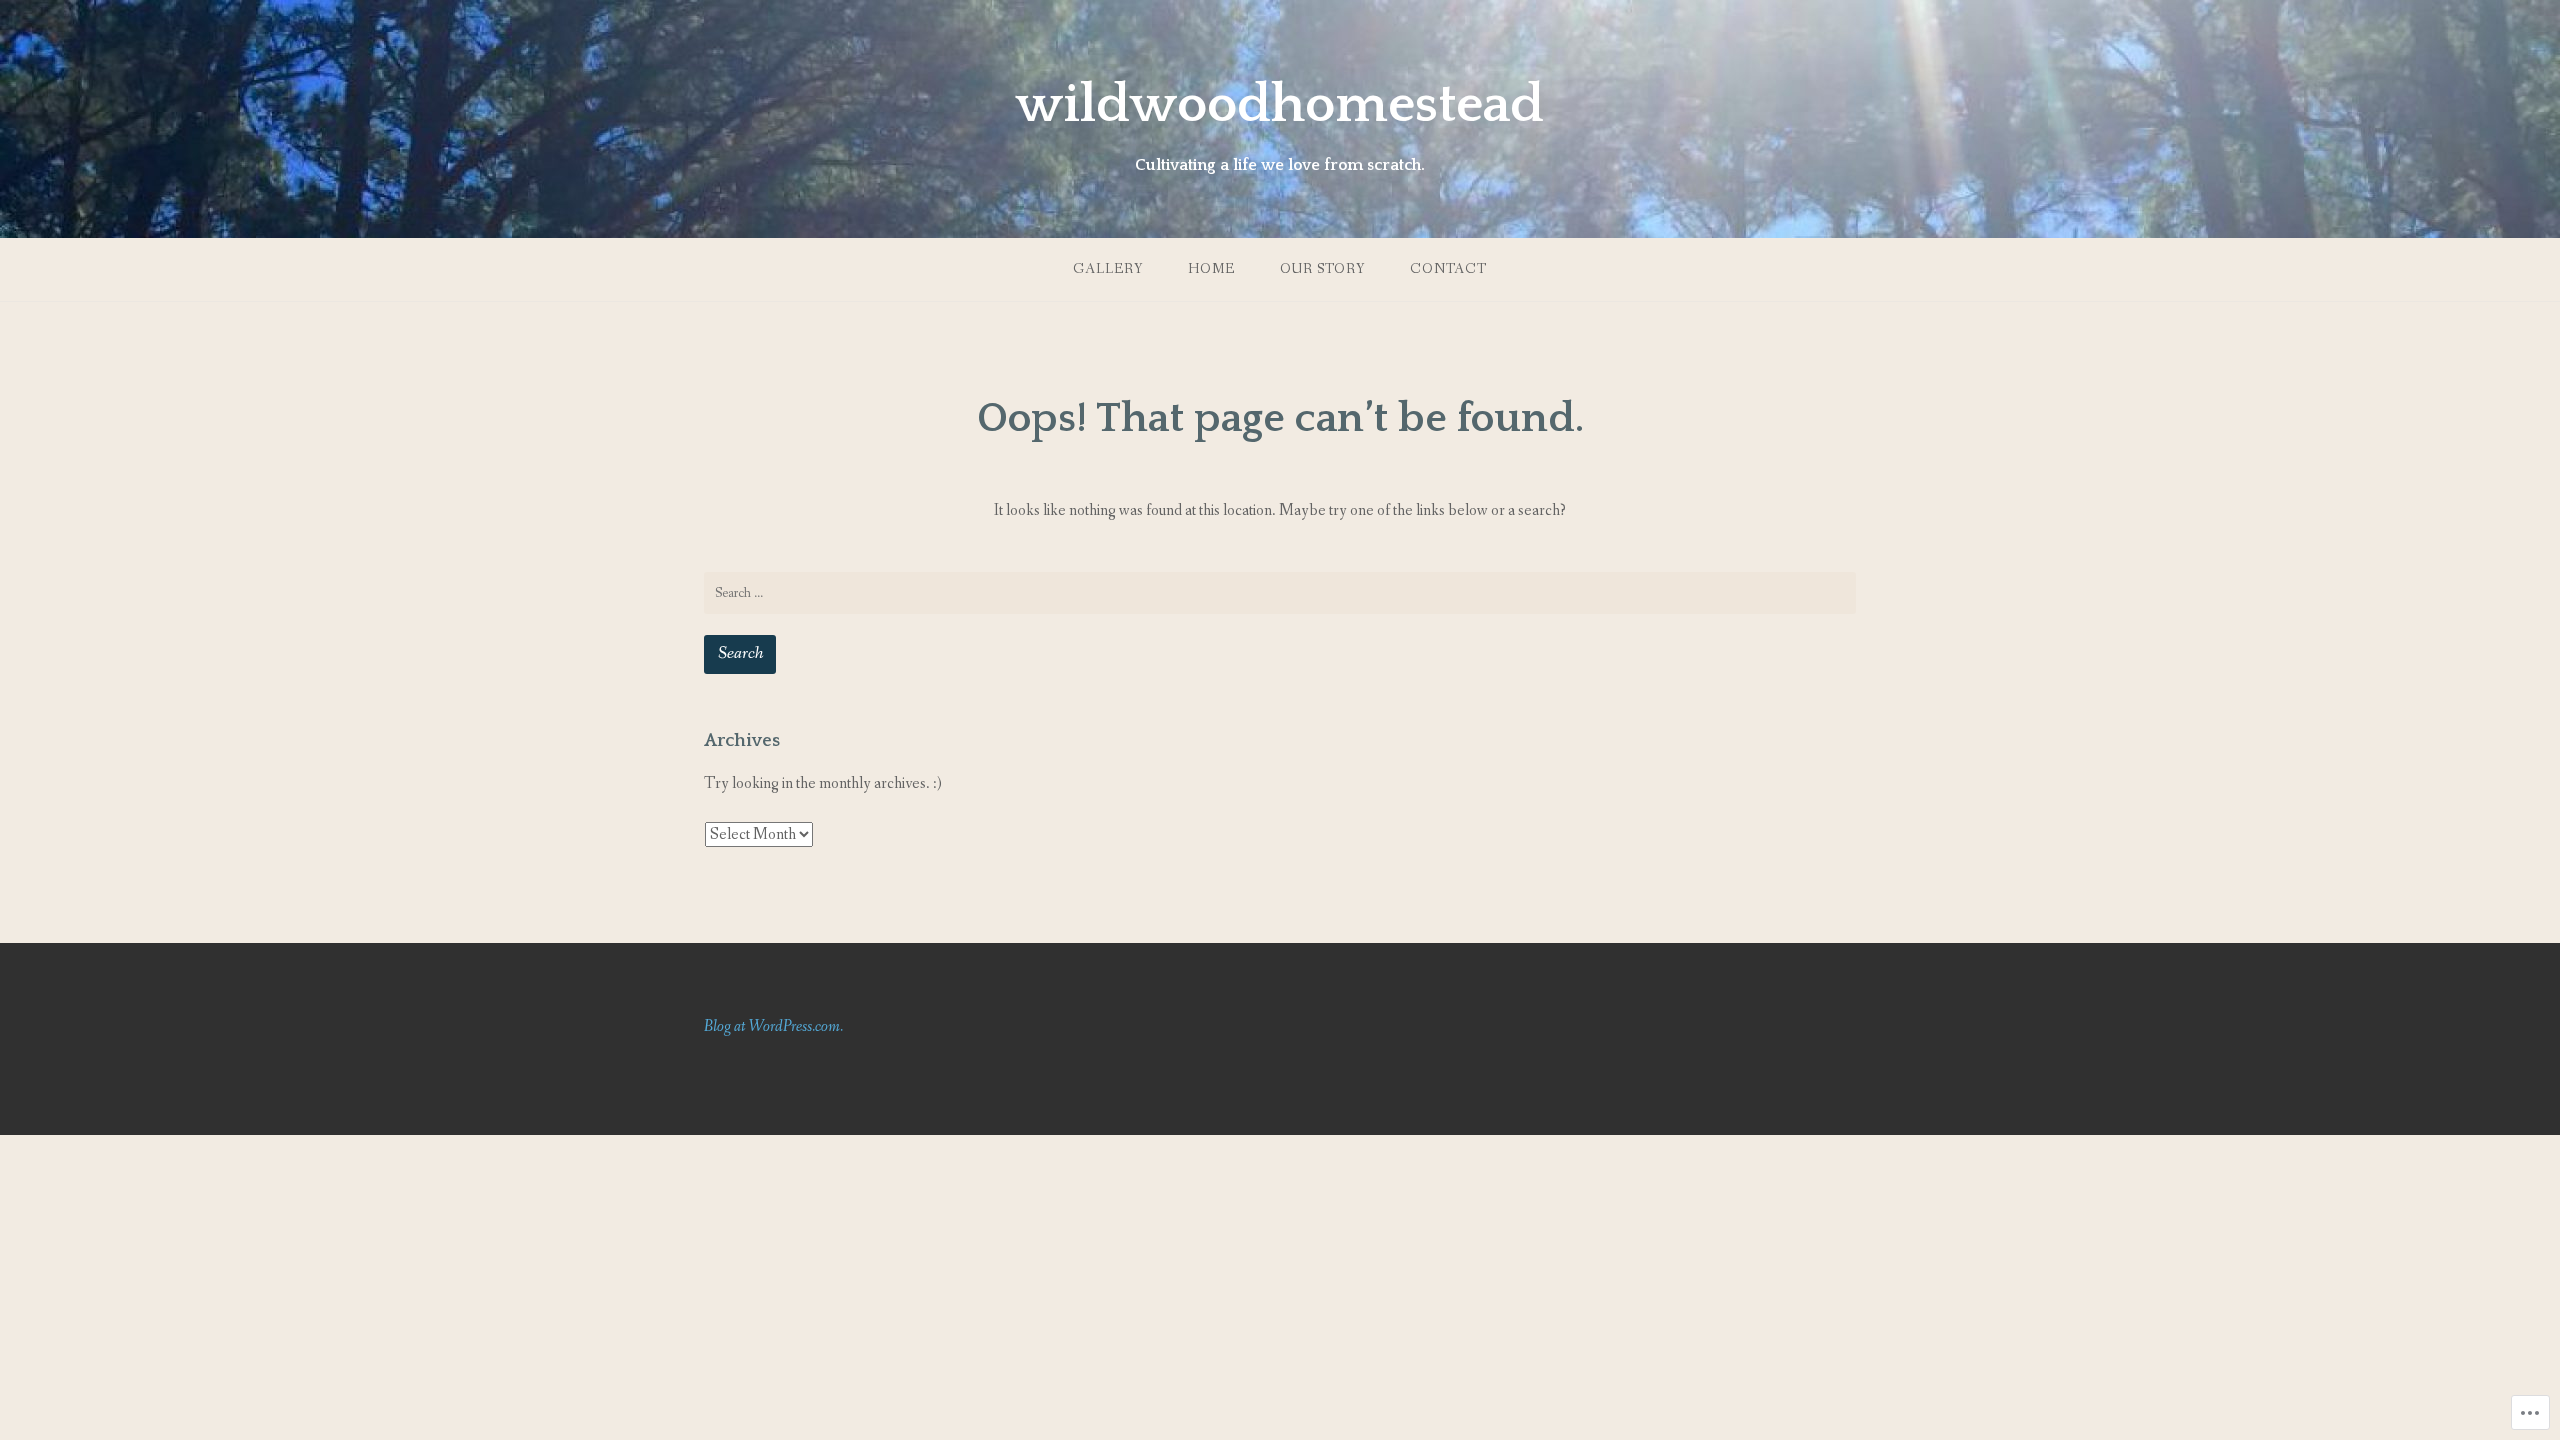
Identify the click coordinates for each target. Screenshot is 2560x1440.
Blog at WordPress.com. (773, 1026)
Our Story (1322, 269)
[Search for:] (1280, 593)
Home (1211, 269)
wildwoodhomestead (1280, 105)
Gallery (1108, 269)
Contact (1448, 269)
